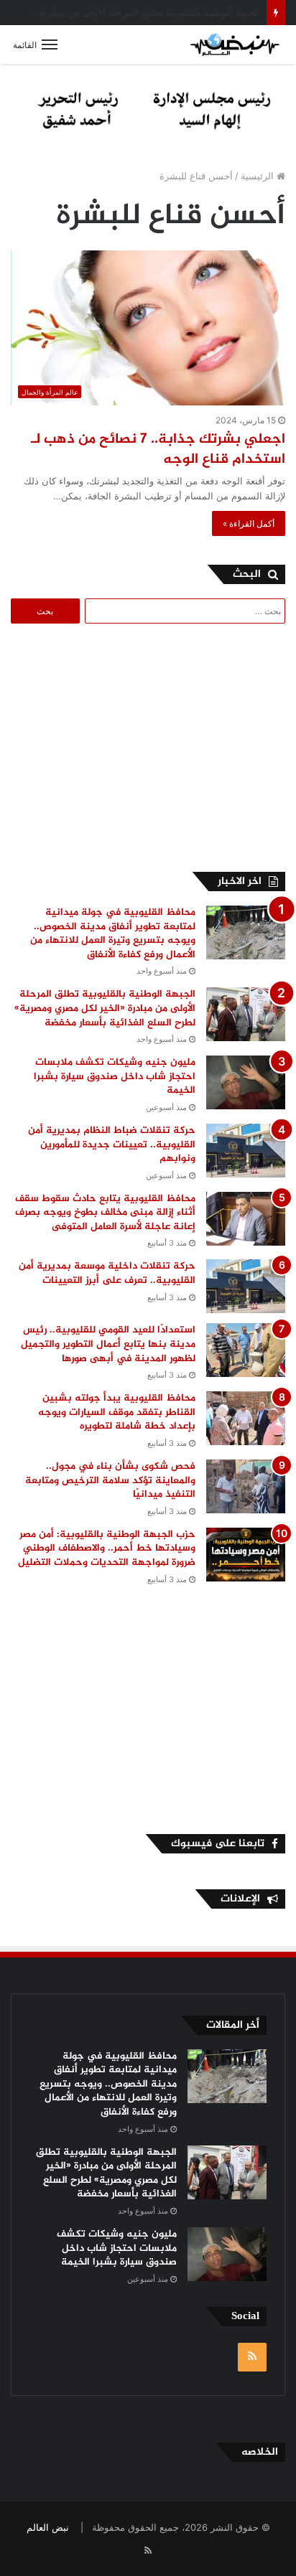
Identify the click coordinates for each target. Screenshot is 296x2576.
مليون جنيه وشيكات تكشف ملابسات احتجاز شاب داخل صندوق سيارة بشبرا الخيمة (115, 1076)
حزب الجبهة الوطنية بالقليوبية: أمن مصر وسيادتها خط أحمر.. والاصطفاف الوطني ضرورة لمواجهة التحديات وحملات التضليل (104, 1548)
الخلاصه (260, 2452)
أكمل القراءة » (249, 523)
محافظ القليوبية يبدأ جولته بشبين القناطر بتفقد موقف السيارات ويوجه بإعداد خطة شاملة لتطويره (117, 1412)
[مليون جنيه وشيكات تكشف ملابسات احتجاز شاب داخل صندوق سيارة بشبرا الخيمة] (246, 1082)
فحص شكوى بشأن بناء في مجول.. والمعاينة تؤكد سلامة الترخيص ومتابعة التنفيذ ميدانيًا (110, 1480)
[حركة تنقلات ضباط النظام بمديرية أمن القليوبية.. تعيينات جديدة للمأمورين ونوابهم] (246, 1151)
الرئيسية (259, 176)
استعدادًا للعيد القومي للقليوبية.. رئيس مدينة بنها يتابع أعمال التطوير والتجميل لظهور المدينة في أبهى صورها (108, 1344)
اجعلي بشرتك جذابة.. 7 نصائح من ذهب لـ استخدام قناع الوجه (158, 450)
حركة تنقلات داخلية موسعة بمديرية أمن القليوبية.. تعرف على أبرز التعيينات (107, 1273)
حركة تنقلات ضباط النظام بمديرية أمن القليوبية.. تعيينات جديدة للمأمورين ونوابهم (112, 1144)
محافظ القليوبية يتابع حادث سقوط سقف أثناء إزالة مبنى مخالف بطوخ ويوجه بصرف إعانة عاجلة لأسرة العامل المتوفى (105, 1213)
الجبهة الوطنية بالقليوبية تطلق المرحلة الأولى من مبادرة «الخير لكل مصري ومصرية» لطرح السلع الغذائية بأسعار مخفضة (105, 1008)
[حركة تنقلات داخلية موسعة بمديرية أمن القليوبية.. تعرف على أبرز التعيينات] (246, 1286)
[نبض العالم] (235, 44)
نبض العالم (48, 2527)
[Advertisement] (165, 746)
